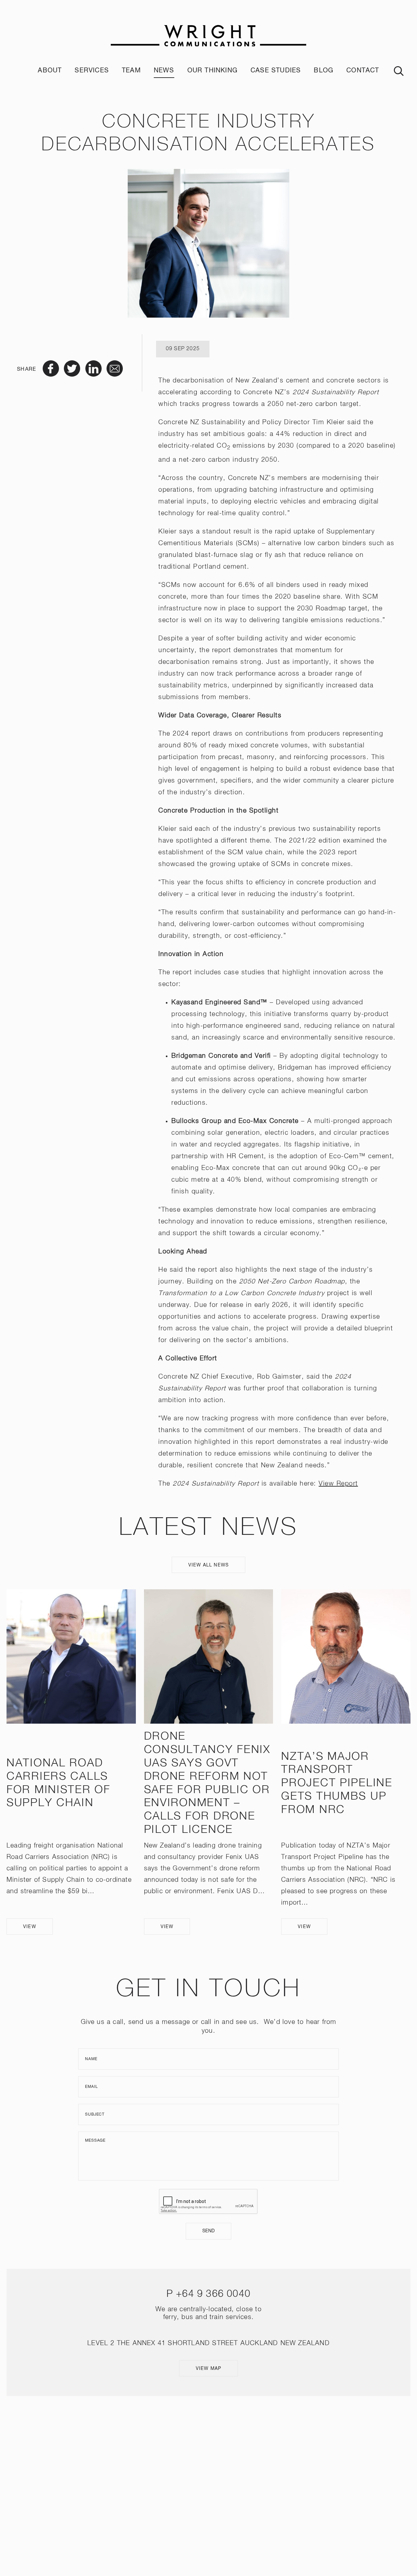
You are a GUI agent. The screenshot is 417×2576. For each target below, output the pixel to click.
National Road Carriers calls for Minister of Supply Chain (58, 1783)
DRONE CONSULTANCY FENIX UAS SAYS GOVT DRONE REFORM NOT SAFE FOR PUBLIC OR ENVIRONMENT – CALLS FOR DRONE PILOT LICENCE (207, 1783)
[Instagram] (199, 2482)
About (50, 71)
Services (92, 71)
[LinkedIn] (218, 2482)
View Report (338, 1484)
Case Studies (276, 71)
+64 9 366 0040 (213, 2294)
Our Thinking (212, 71)
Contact (363, 71)
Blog (324, 71)
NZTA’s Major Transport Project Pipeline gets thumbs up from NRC (337, 1783)
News (164, 71)
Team (131, 71)
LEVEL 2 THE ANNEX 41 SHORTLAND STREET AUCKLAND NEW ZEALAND (208, 2343)
